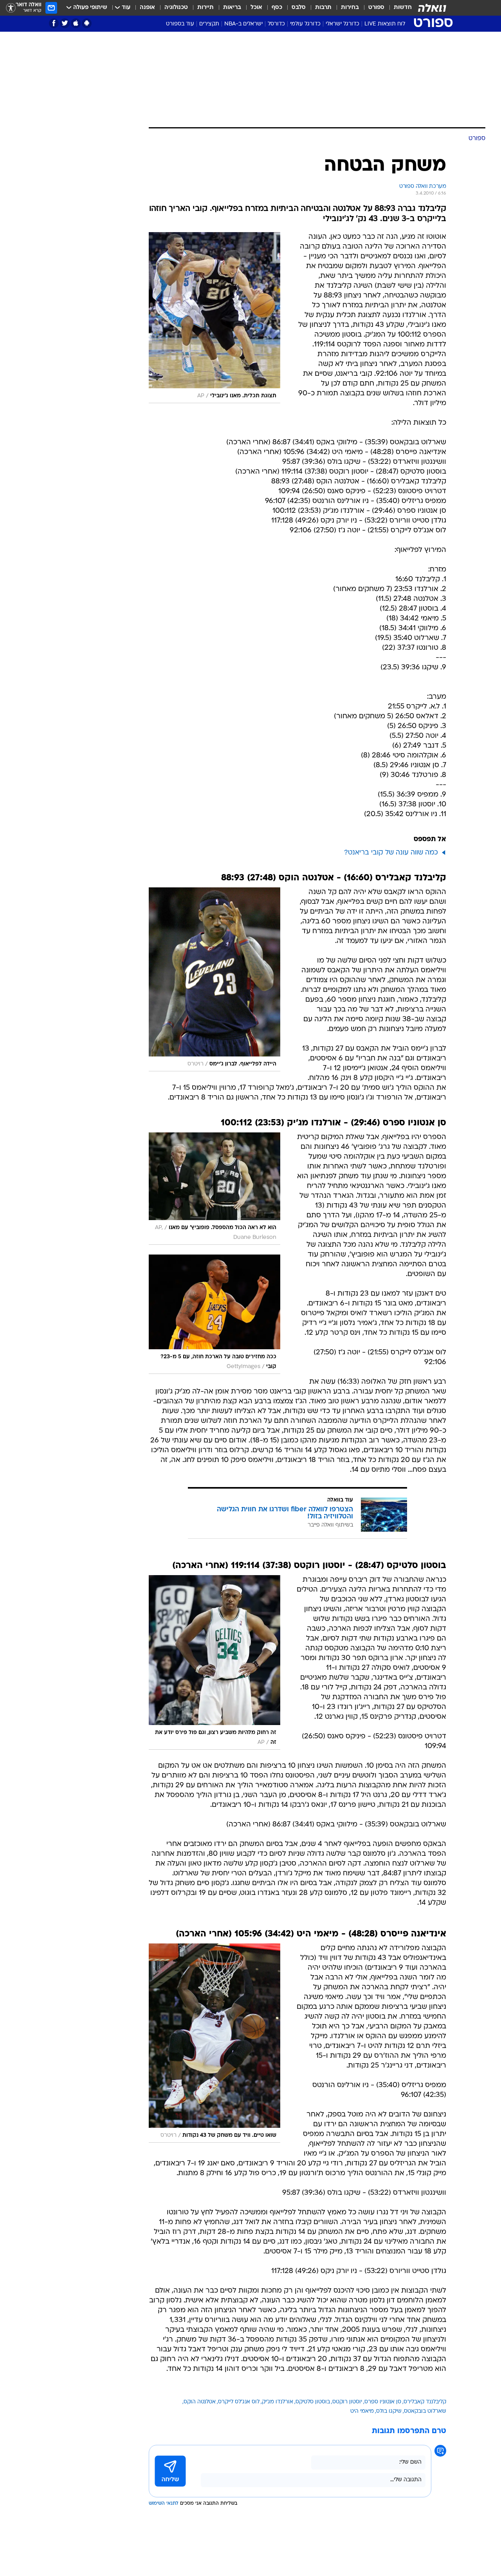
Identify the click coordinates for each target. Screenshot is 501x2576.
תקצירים (209, 24)
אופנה (147, 8)
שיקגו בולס (389, 2411)
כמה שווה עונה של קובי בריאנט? (391, 853)
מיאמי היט (362, 2411)
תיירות (205, 8)
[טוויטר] (65, 23)
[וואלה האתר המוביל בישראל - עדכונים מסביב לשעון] (432, 8)
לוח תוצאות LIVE (385, 24)
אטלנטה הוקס (200, 2402)
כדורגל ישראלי (342, 24)
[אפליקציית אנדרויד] (87, 23)
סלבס (299, 8)
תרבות (323, 8)
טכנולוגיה (176, 8)
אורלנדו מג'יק (278, 2402)
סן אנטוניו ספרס (383, 2402)
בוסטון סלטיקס (313, 2402)
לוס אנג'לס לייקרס (239, 2402)
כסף (277, 8)
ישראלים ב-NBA (243, 24)
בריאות (232, 8)
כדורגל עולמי (305, 24)
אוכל (256, 8)
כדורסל (276, 24)
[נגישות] (11, 8)
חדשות (403, 8)
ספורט (376, 8)
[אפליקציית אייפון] (76, 23)
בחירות (350, 8)
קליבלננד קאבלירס (425, 2402)
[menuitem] (398, 8)
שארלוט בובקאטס (425, 2411)
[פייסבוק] (54, 23)
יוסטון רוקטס (347, 2402)
